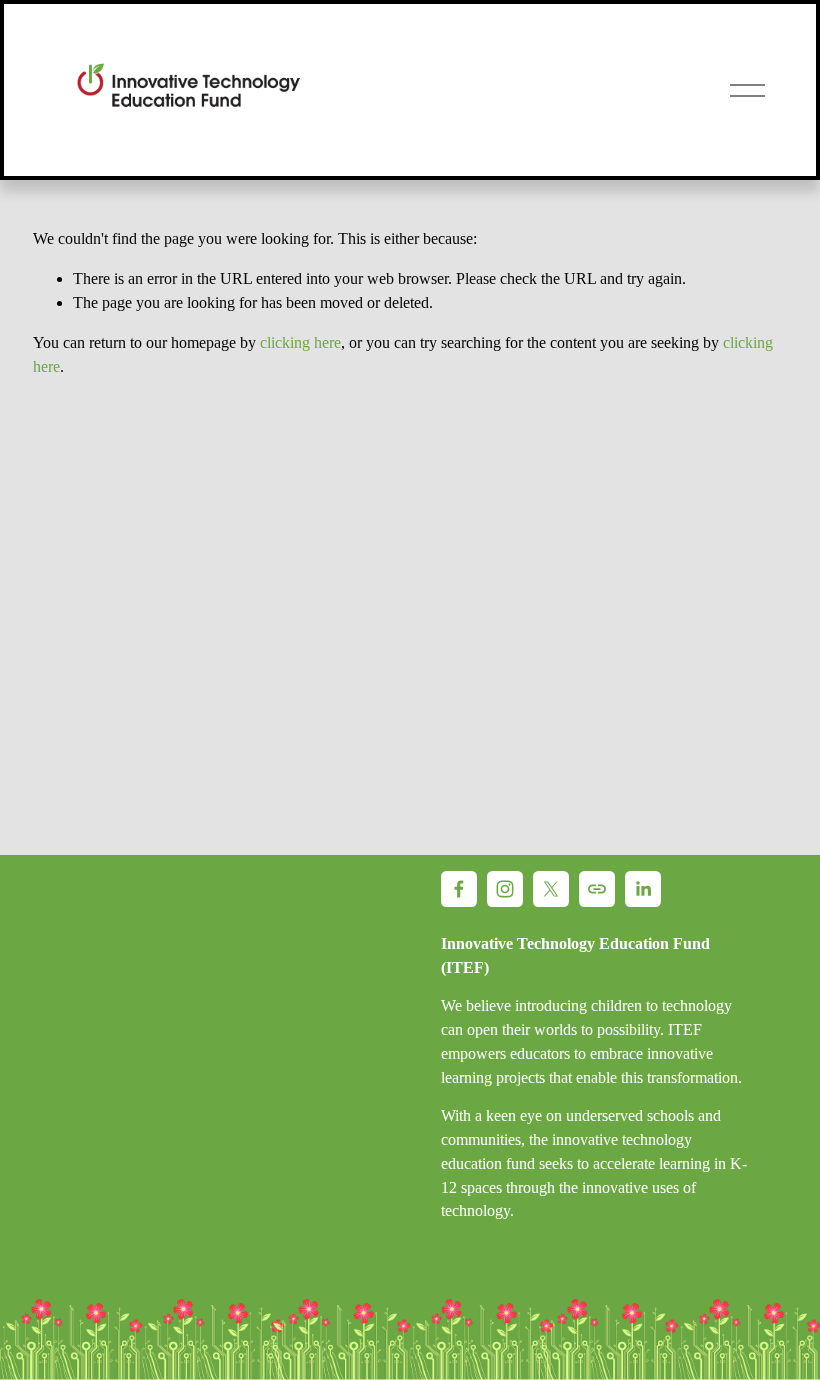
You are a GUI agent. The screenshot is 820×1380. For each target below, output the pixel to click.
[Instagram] (505, 889)
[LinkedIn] (643, 889)
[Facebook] (459, 889)
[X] (551, 889)
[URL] (597, 889)
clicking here (300, 342)
